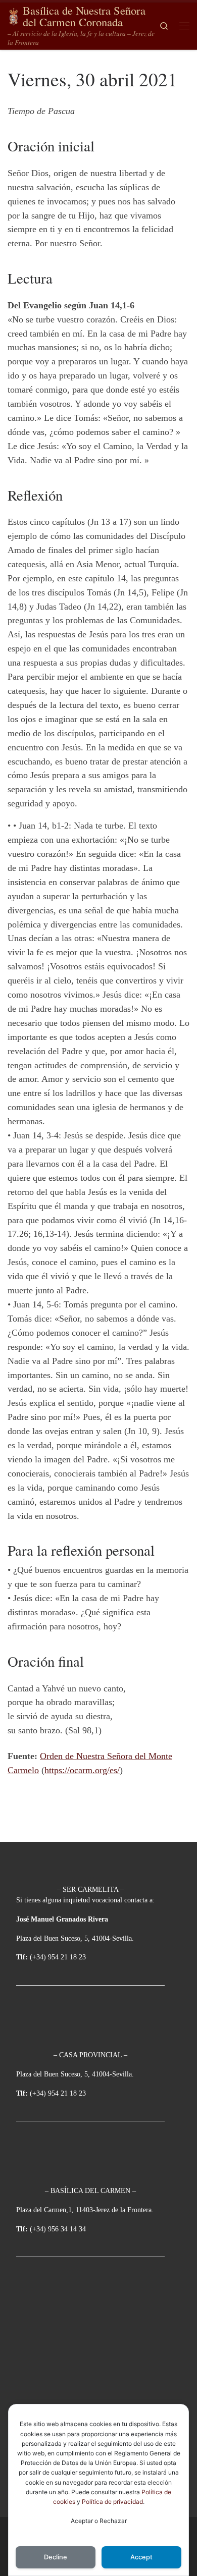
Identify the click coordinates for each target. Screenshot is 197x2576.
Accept (141, 2557)
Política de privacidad (112, 2502)
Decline (56, 2557)
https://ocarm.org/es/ (82, 1770)
